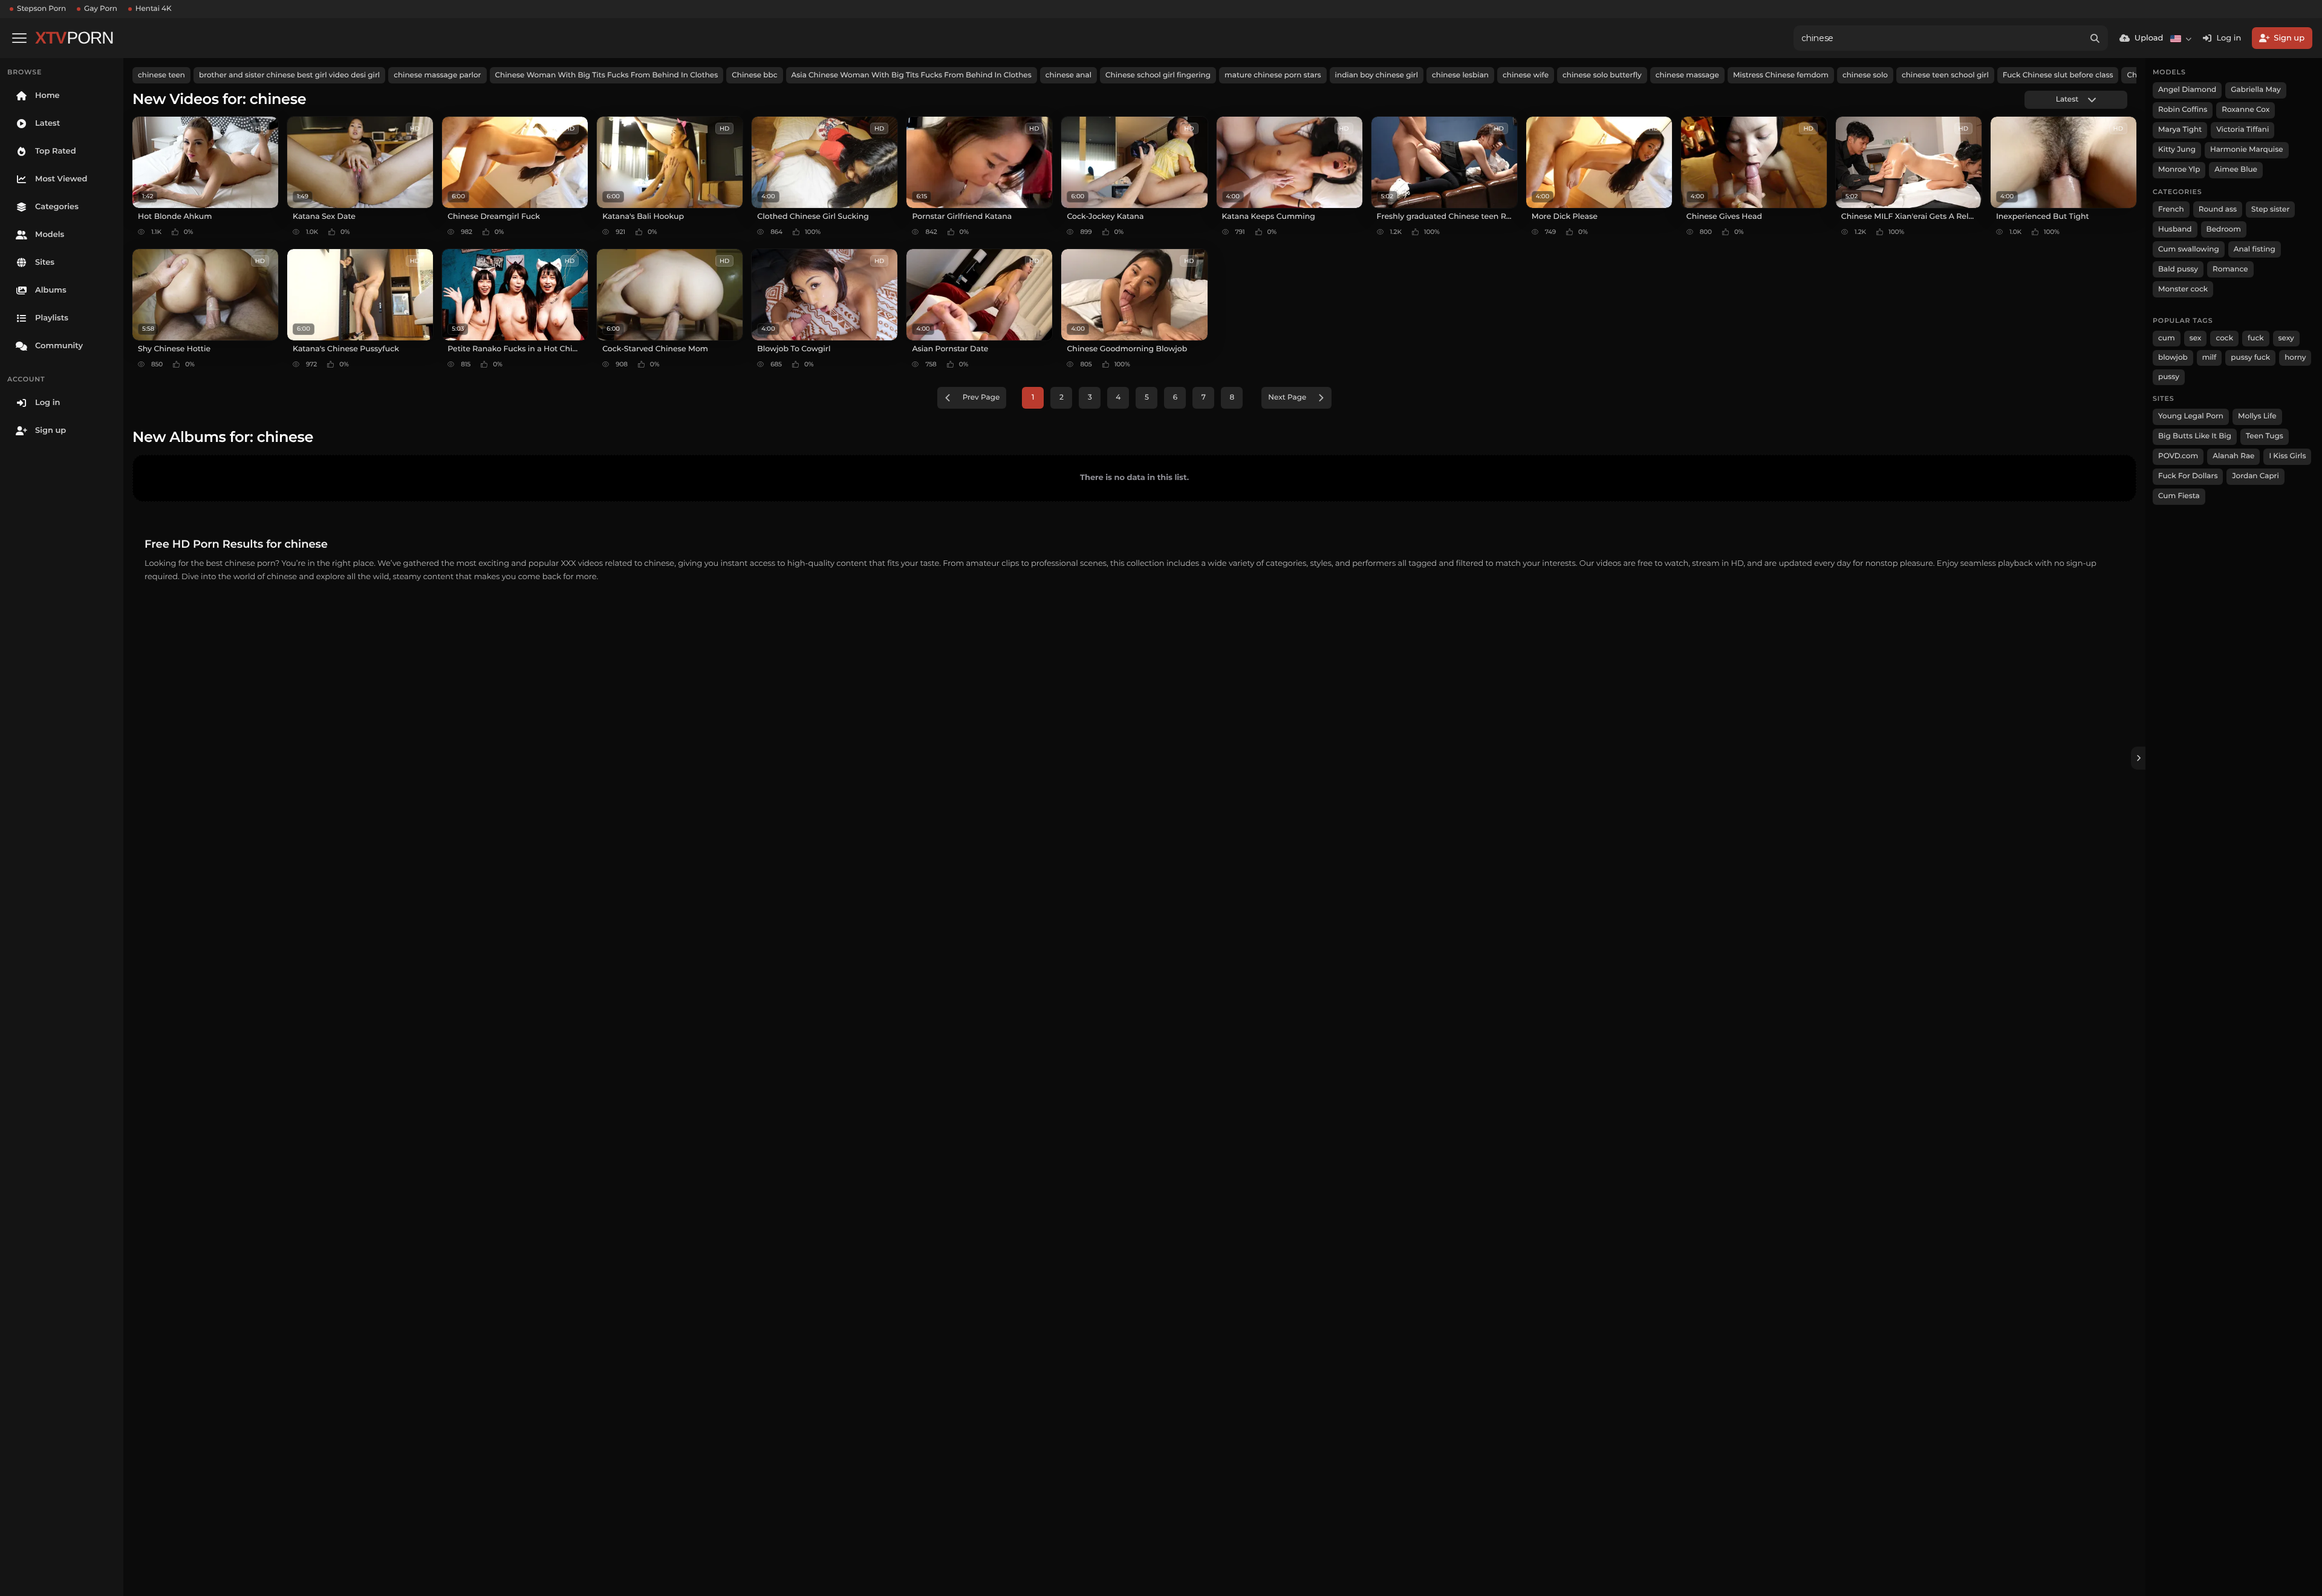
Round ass (2218, 209)
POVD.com (2178, 456)
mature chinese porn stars (1273, 75)
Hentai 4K (154, 9)
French (2171, 209)
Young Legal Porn (2191, 416)
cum (2167, 338)
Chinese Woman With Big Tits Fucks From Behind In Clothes (607, 75)
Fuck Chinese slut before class (2058, 75)
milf (2210, 358)
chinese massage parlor (437, 75)
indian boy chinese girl (1377, 75)
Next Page (1287, 397)
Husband (2175, 229)
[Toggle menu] (19, 38)
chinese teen (161, 75)
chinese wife (1526, 75)
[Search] (2095, 38)
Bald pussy (2178, 269)
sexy (2286, 338)
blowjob (2173, 358)
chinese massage (1687, 75)
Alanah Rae (2233, 456)
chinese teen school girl (1945, 75)
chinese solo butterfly (1602, 75)
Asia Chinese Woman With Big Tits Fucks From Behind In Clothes (912, 75)
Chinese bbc (754, 75)
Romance (2230, 269)
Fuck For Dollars (2188, 476)
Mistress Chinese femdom (1781, 75)
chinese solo (1865, 75)
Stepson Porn (41, 9)
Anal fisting (2255, 249)
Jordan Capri (2255, 476)
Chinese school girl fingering (1158, 75)
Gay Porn (101, 9)
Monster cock (2183, 289)
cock (2224, 338)
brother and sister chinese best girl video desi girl (289, 75)
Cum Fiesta (2179, 496)
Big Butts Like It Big (2195, 436)
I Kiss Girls (2287, 456)
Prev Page (981, 397)
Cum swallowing (2189, 249)
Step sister (2270, 209)
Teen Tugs (2265, 436)
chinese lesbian (1460, 75)
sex (2196, 338)
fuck (2256, 338)
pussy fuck (2250, 358)
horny (2295, 358)
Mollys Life (2257, 416)
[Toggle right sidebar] (2138, 758)
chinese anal (1068, 75)
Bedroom (2224, 229)
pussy (2169, 377)
